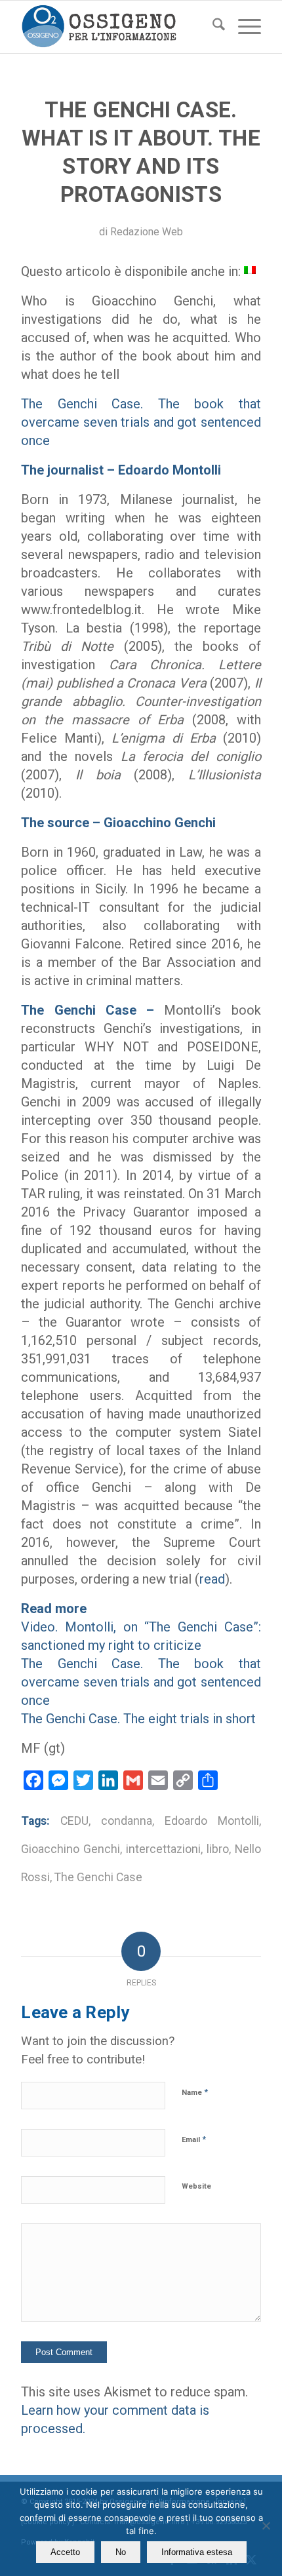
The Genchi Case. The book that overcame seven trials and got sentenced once (141, 422)
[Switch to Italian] (250, 269)
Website (196, 2186)
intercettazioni (163, 1849)
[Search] (212, 27)
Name (195, 2092)
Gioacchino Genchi (70, 1849)
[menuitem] (212, 27)
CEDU (74, 1821)
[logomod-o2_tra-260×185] (117, 27)
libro (218, 1849)
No (121, 2552)
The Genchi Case (98, 1877)
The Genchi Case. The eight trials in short (138, 1719)
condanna (127, 1821)
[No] (266, 2526)
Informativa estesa (197, 2552)
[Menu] (243, 27)
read (212, 1579)
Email (194, 2139)
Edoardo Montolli (212, 1821)
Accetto (65, 2552)
